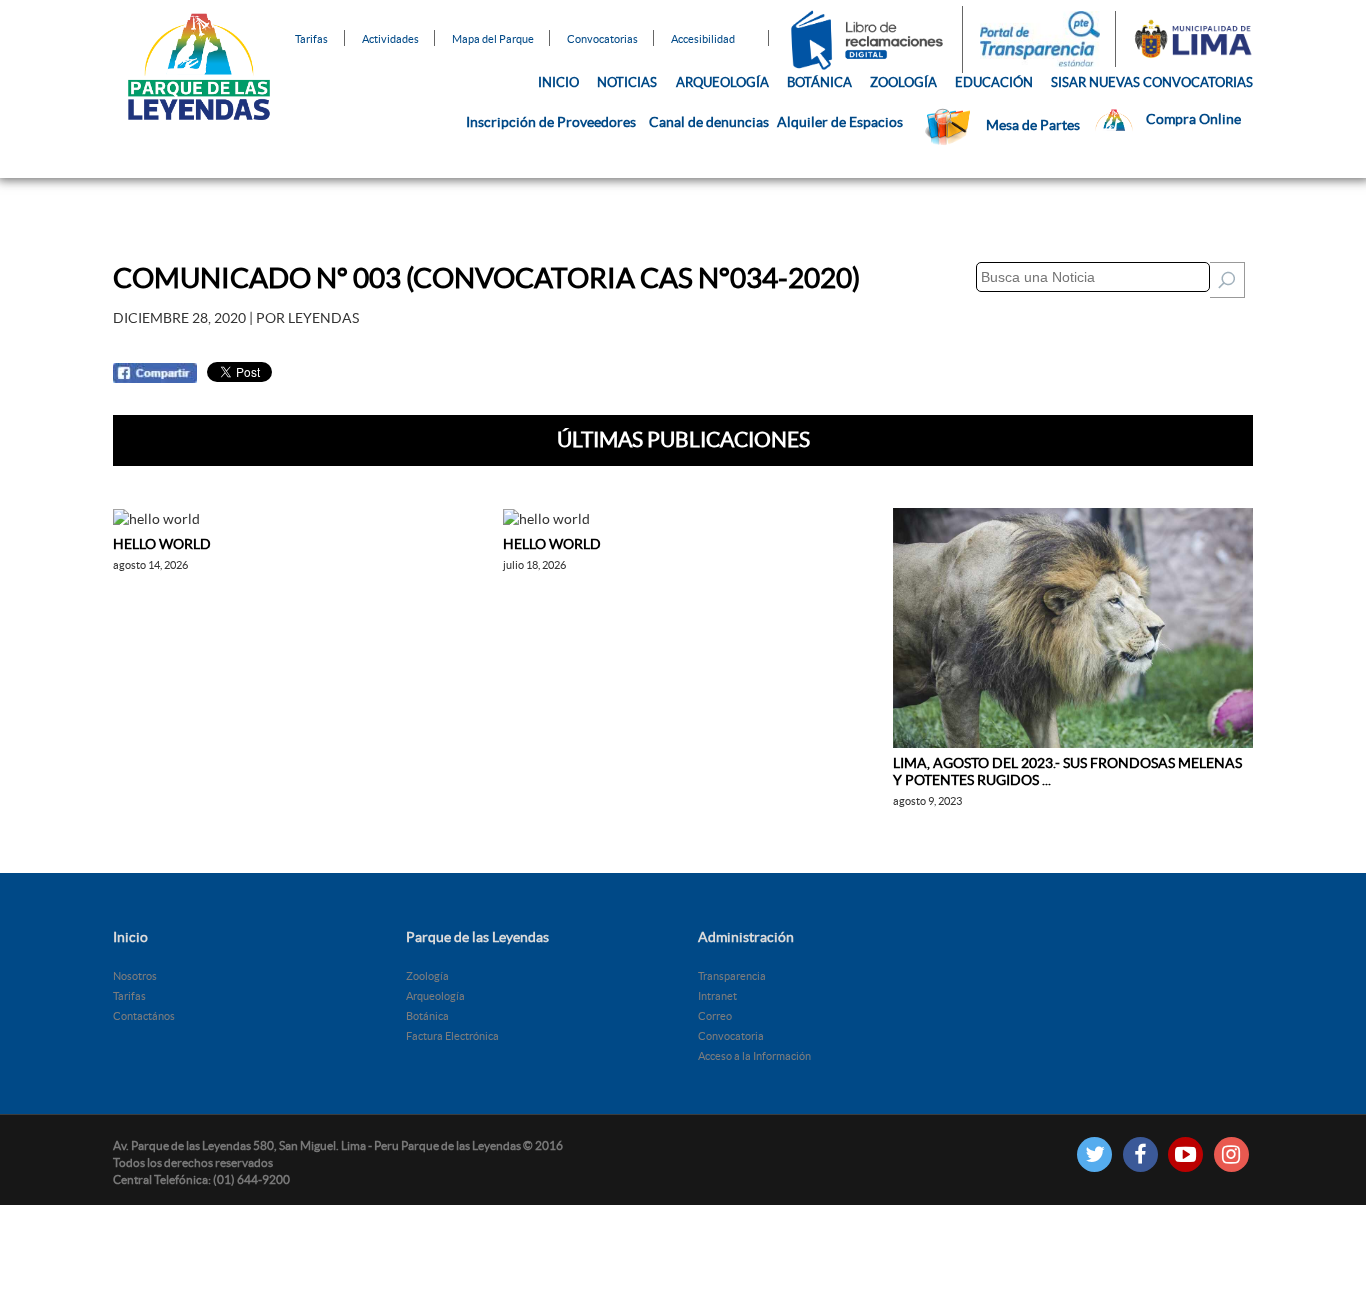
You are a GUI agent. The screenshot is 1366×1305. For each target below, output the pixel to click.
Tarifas (311, 38)
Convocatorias (602, 38)
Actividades (390, 38)
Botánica (819, 82)
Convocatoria (731, 1036)
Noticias (627, 82)
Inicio (558, 82)
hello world (162, 544)
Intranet (717, 996)
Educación (994, 82)
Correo (715, 1016)
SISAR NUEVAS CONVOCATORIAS (1152, 82)
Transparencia (732, 976)
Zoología (903, 82)
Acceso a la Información (754, 1056)
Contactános (144, 1016)
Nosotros (135, 976)
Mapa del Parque (493, 38)
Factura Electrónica (452, 1036)
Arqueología (722, 82)
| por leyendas (236, 318)
